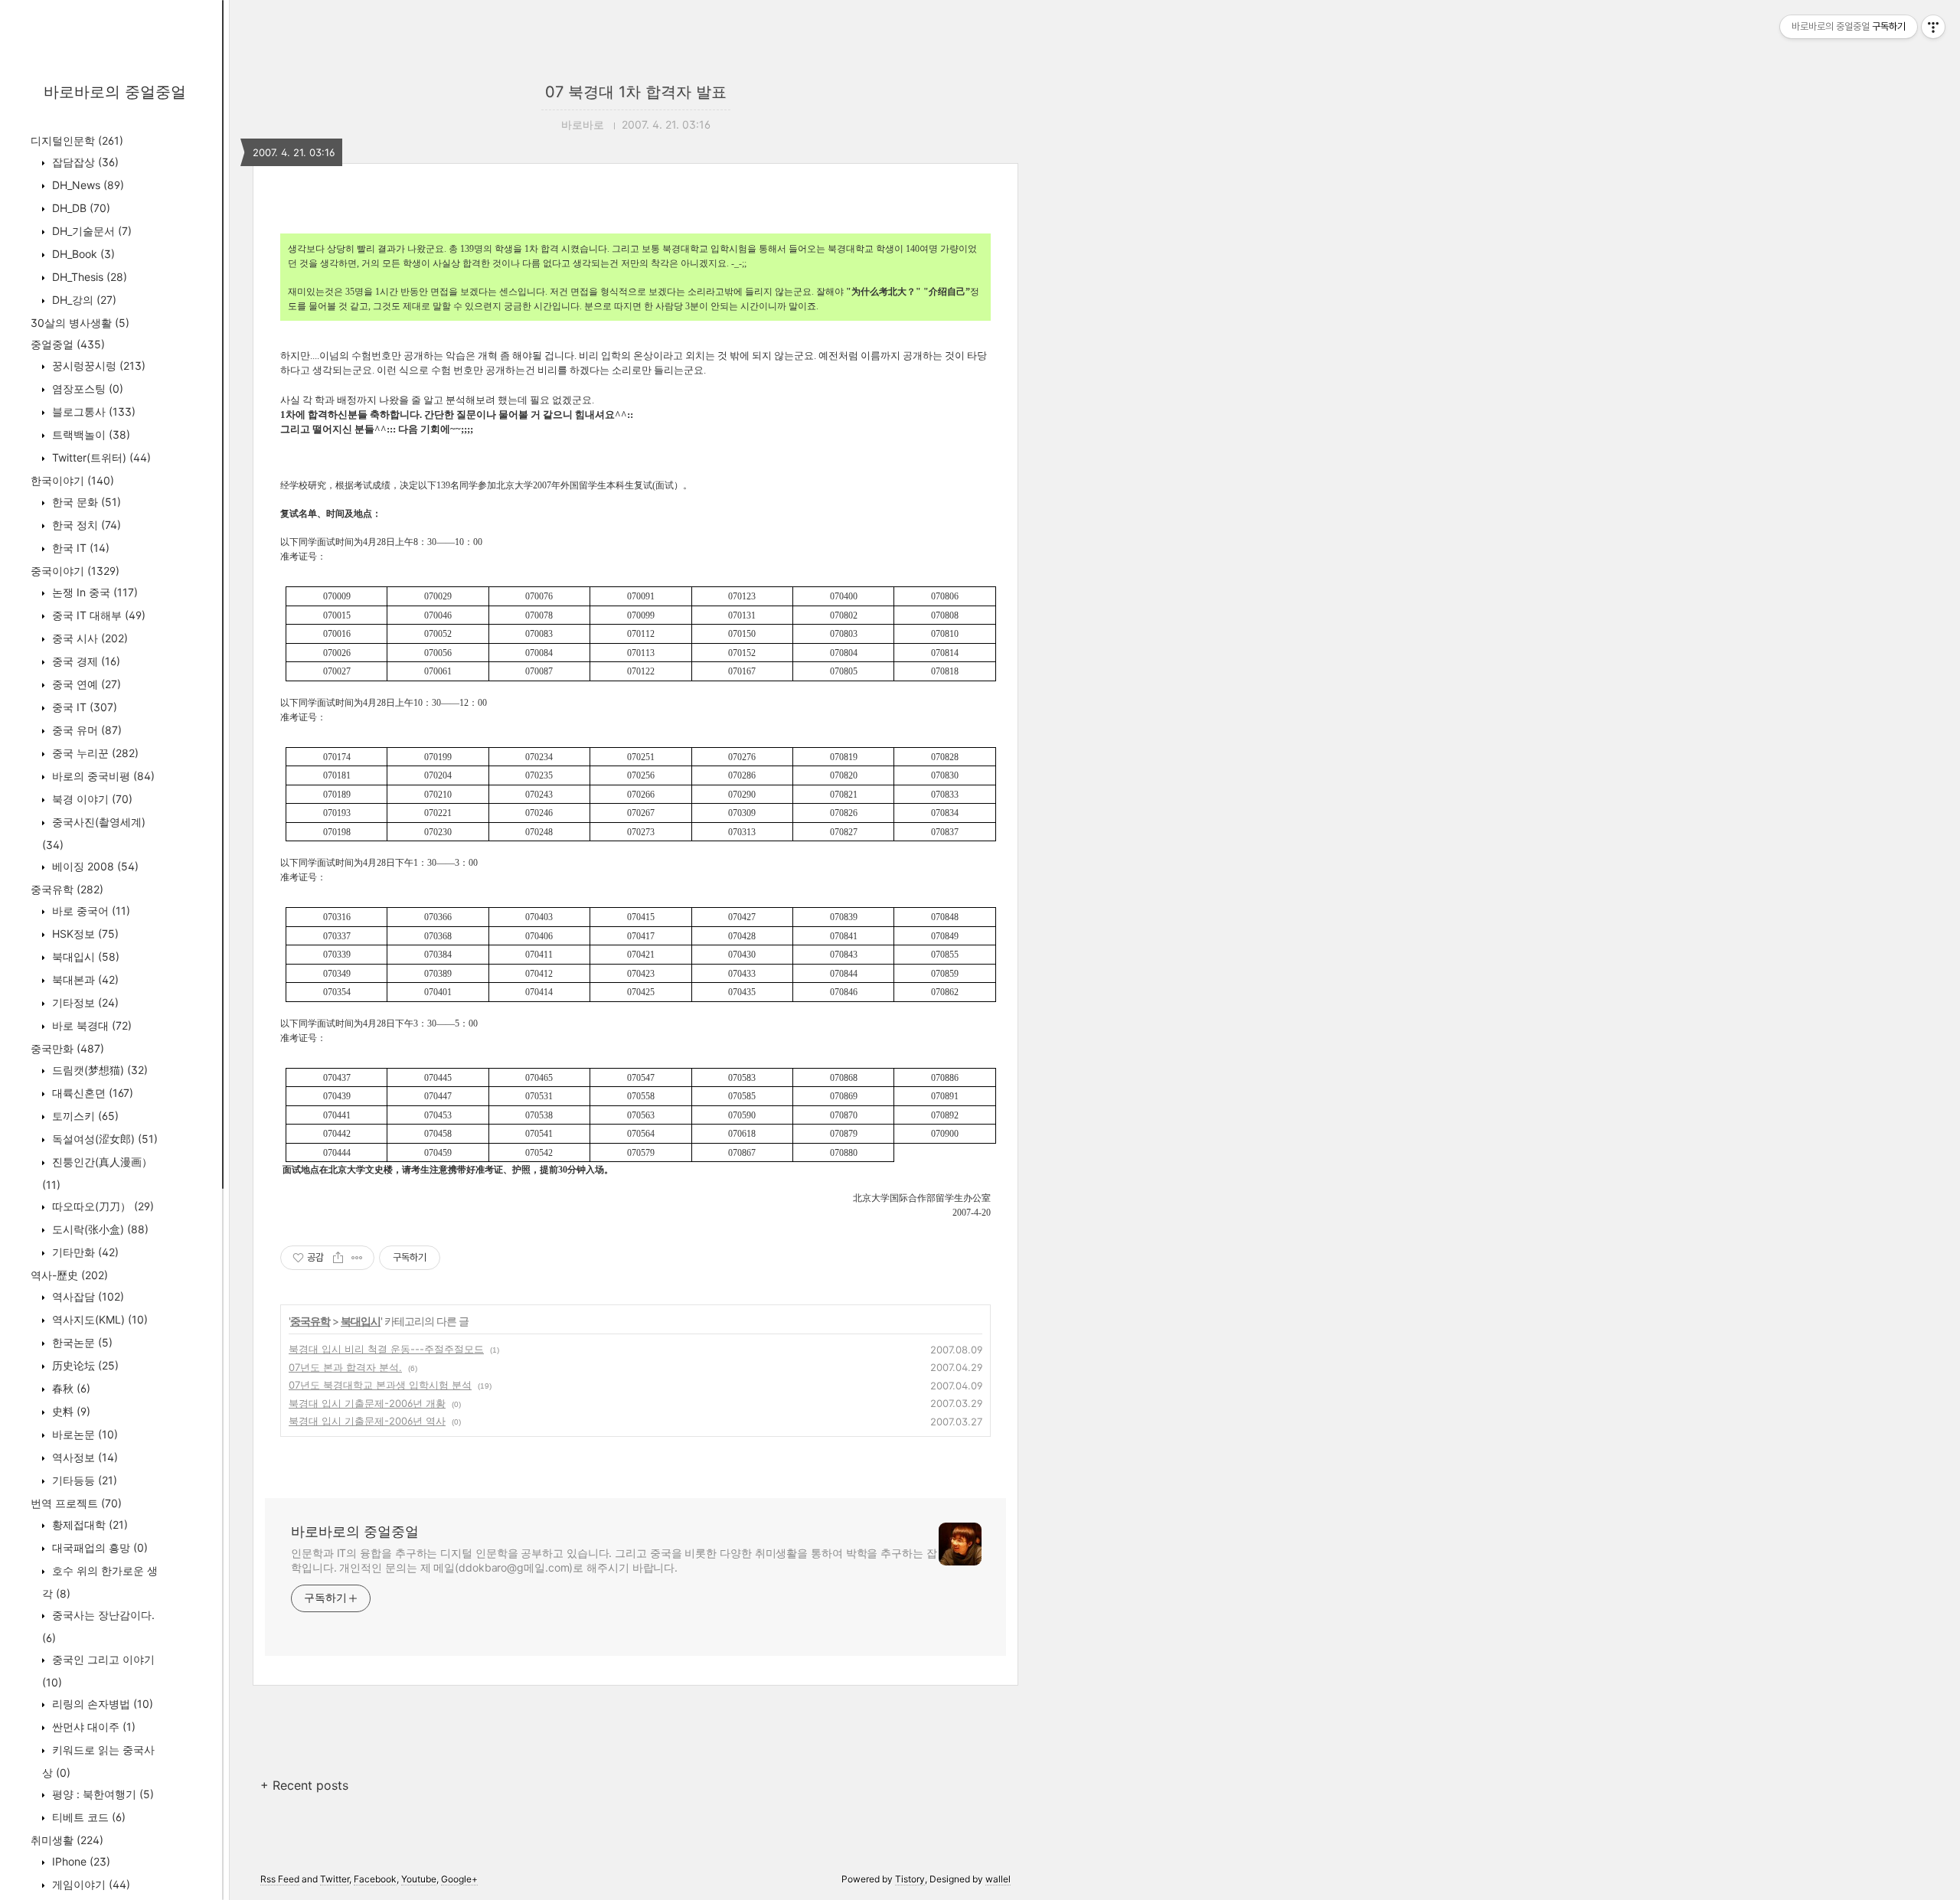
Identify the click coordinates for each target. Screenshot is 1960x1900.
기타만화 (84, 1252)
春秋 (70, 1388)
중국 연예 (85, 684)
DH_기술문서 (90, 231)
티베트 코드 (87, 1817)
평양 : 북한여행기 (101, 1794)
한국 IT (79, 548)
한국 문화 (85, 502)
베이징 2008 (94, 866)
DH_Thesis (88, 277)
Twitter (335, 1879)
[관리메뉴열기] (1933, 27)
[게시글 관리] (357, 1258)
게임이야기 (90, 1884)
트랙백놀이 (90, 434)
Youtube (419, 1879)
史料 (70, 1411)
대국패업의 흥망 (98, 1547)
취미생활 (67, 1840)
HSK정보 (84, 934)
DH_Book (82, 254)
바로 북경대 (90, 1025)
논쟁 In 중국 (93, 592)
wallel (998, 1879)
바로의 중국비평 (102, 776)
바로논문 (83, 1434)
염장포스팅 (86, 388)
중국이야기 (75, 571)
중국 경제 (85, 661)
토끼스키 (84, 1116)
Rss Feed (280, 1879)
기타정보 (84, 1002)
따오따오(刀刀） (101, 1206)
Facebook (375, 1879)
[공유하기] (338, 1258)
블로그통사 (92, 411)
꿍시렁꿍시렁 (97, 366)
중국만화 (67, 1048)
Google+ (459, 1879)
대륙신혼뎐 (91, 1093)
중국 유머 (85, 730)
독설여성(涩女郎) (103, 1139)
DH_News (87, 185)
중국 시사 (88, 638)
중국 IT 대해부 (97, 615)
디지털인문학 (77, 140)
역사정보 (83, 1457)
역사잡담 (87, 1296)
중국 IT (83, 707)
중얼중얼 (68, 344)
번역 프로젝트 (76, 1503)
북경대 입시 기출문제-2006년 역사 (367, 1421)
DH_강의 (83, 300)
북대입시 (84, 957)
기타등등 (83, 1480)
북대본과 (84, 979)
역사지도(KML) (98, 1319)
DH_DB (80, 208)
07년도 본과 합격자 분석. (345, 1367)
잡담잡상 (84, 162)
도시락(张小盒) (99, 1229)
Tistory (910, 1879)
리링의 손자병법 (101, 1704)
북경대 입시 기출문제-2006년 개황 (367, 1403)
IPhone (80, 1861)
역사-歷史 (69, 1275)
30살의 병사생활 (80, 323)
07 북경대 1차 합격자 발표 (636, 92)
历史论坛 (84, 1365)
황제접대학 (88, 1525)
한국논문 (81, 1342)
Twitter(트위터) (100, 457)
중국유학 (67, 889)
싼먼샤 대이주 (92, 1727)
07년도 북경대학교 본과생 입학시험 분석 (380, 1385)
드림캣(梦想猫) (98, 1070)
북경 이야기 (91, 799)
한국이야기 (72, 480)
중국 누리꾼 (94, 753)
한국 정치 (85, 525)
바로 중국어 (90, 911)
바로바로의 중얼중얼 (115, 92)
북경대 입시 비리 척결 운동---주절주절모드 (386, 1349)
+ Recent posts (304, 1785)
